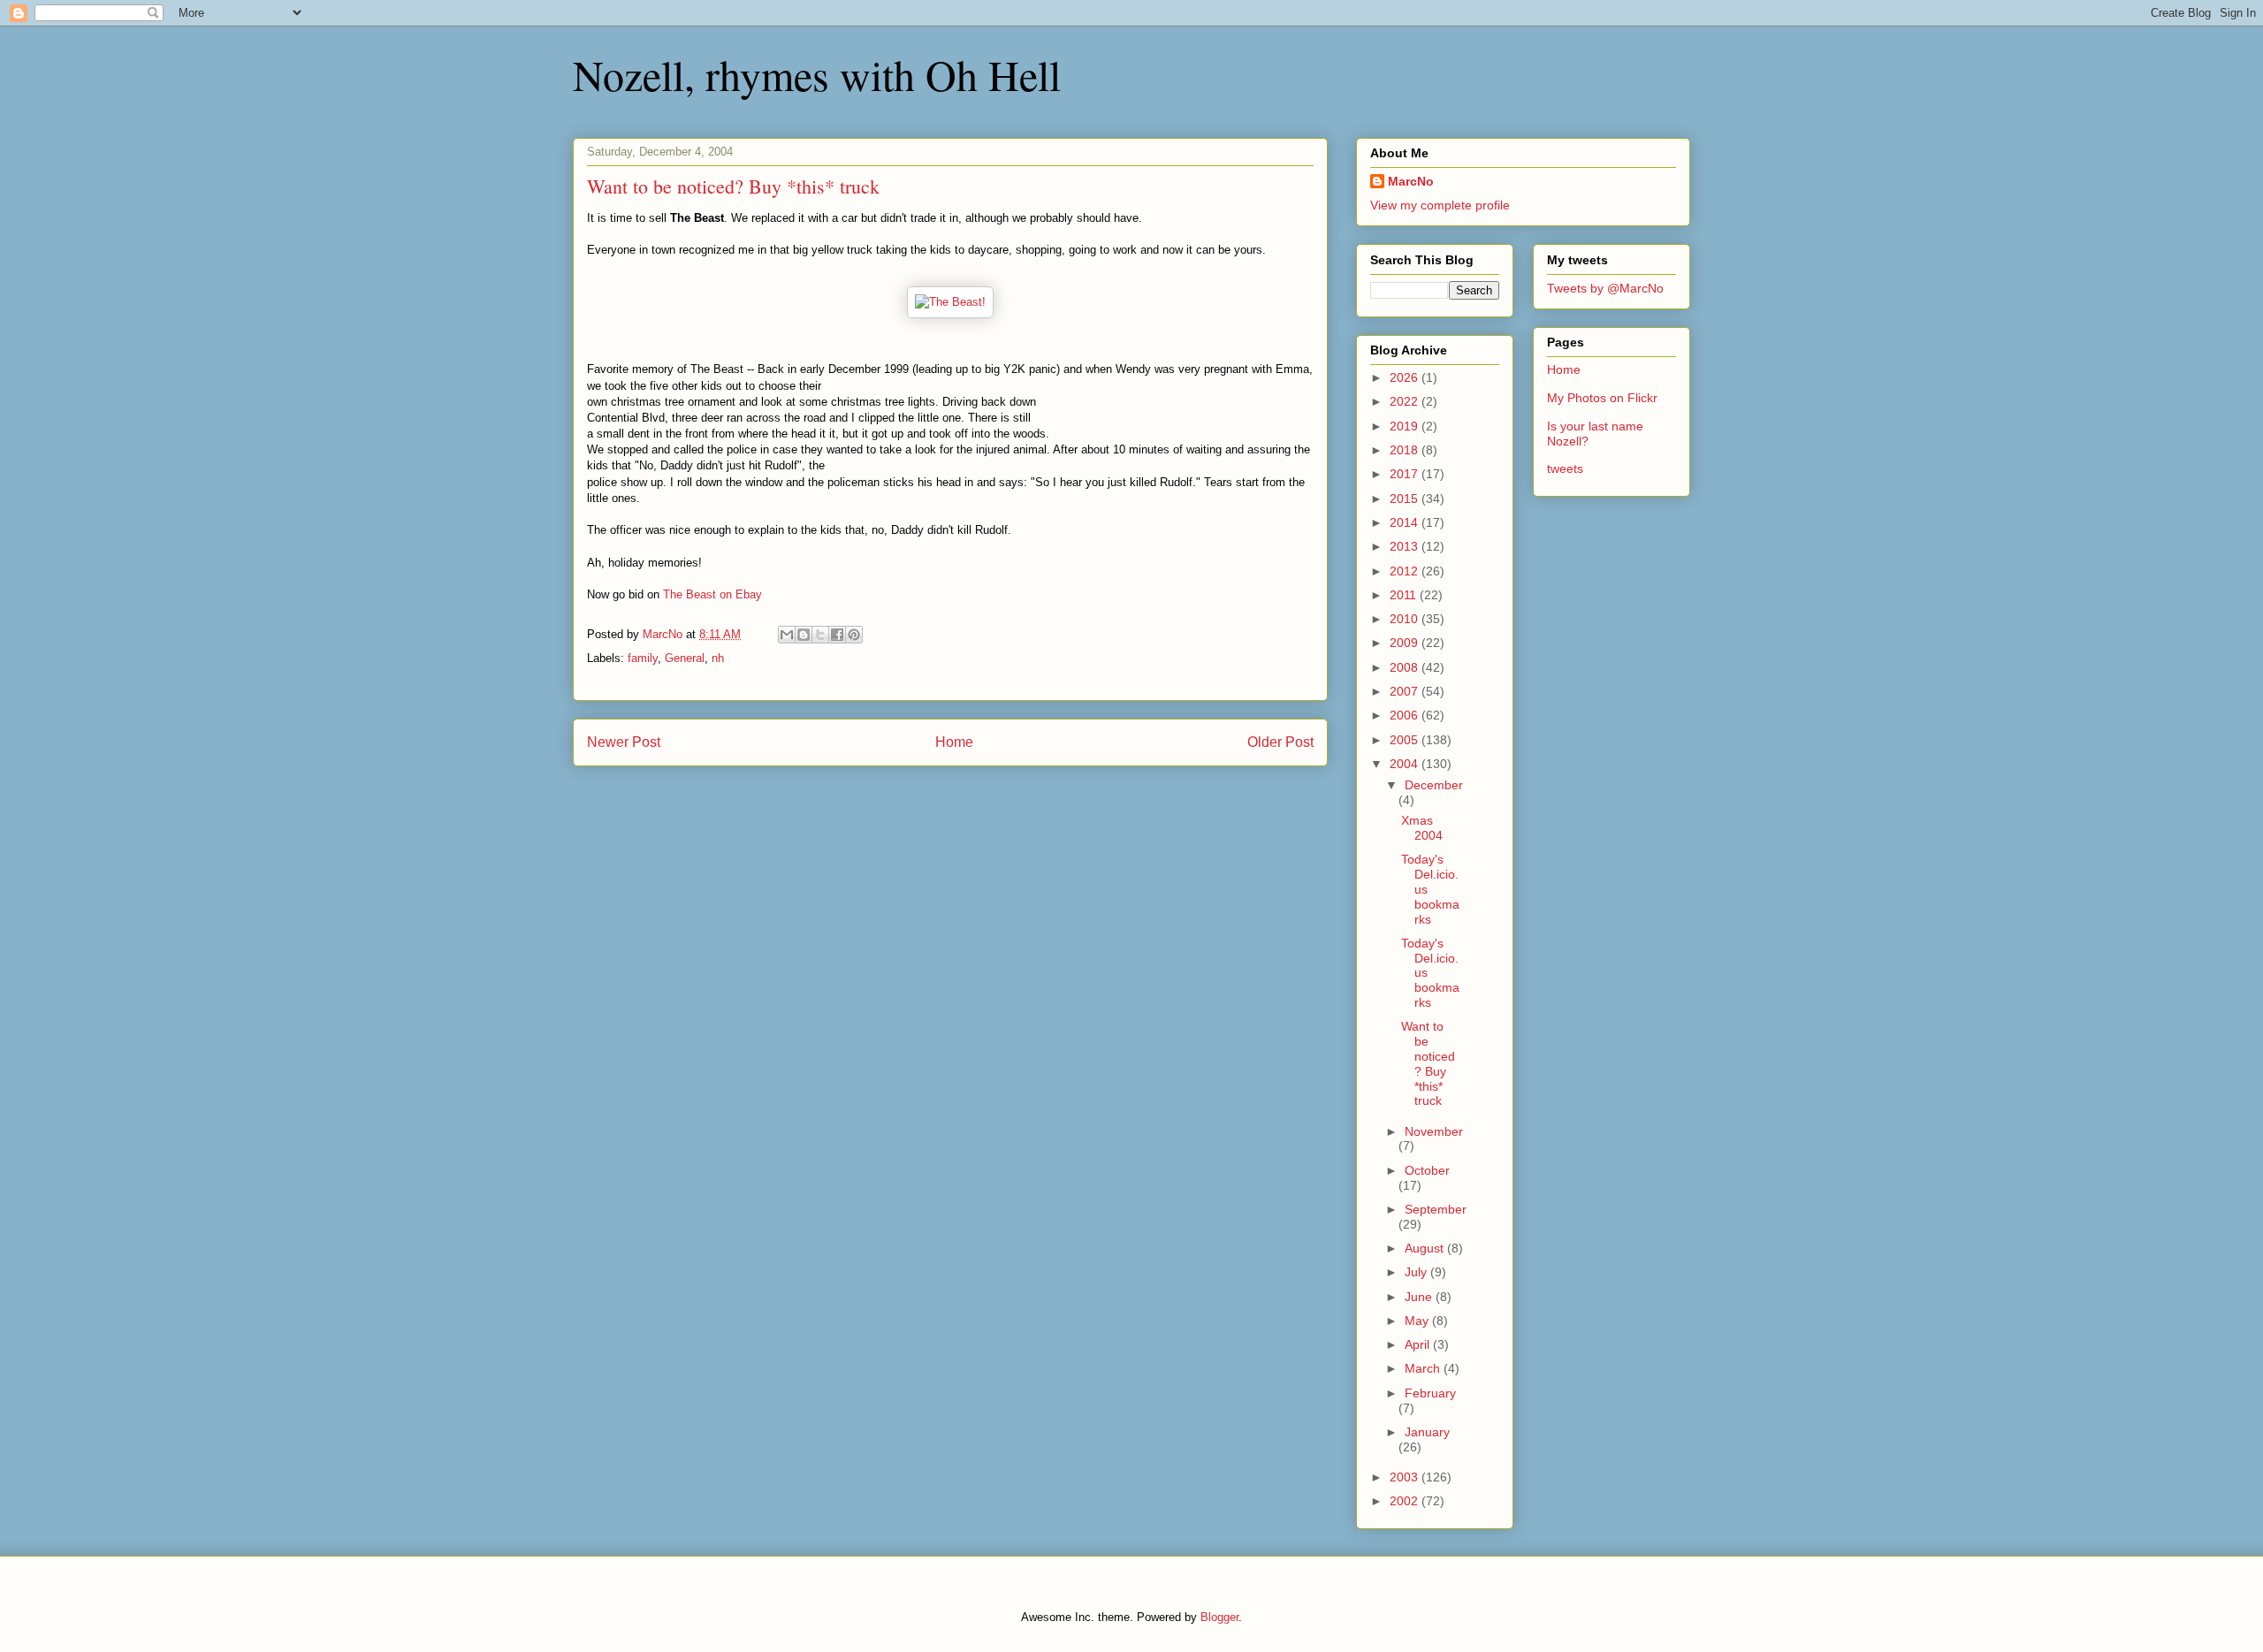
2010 (1406, 619)
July (1417, 1272)
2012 (1406, 571)
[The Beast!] (950, 302)
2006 (1406, 715)
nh (718, 658)
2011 (1405, 595)
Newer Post (624, 742)
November (1434, 1131)
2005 (1406, 740)
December (1434, 785)
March (1424, 1368)
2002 (1406, 1501)
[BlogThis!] (804, 635)
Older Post (1280, 742)
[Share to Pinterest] (854, 635)
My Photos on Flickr (1602, 398)
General (685, 658)
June (1420, 1297)
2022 (1406, 401)
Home (954, 742)
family (643, 658)
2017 (1406, 474)
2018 (1406, 450)
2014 (1406, 522)
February (1430, 1393)
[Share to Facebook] (837, 635)
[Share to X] (820, 635)
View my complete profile (1440, 205)
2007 (1406, 691)
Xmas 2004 (1422, 828)
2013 (1406, 546)
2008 (1406, 667)
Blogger (1219, 1617)
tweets (1565, 468)
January (1427, 1432)
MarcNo (1411, 181)
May (1418, 1321)
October (1427, 1170)
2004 (1406, 764)
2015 (1406, 499)
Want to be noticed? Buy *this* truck (1428, 1063)
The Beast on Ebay (712, 594)
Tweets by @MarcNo (1605, 288)
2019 (1406, 426)
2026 (1406, 377)
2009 (1406, 643)
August (1426, 1248)
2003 (1406, 1477)
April (1419, 1344)
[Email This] (787, 635)
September (1436, 1209)
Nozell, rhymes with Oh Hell (817, 74)
